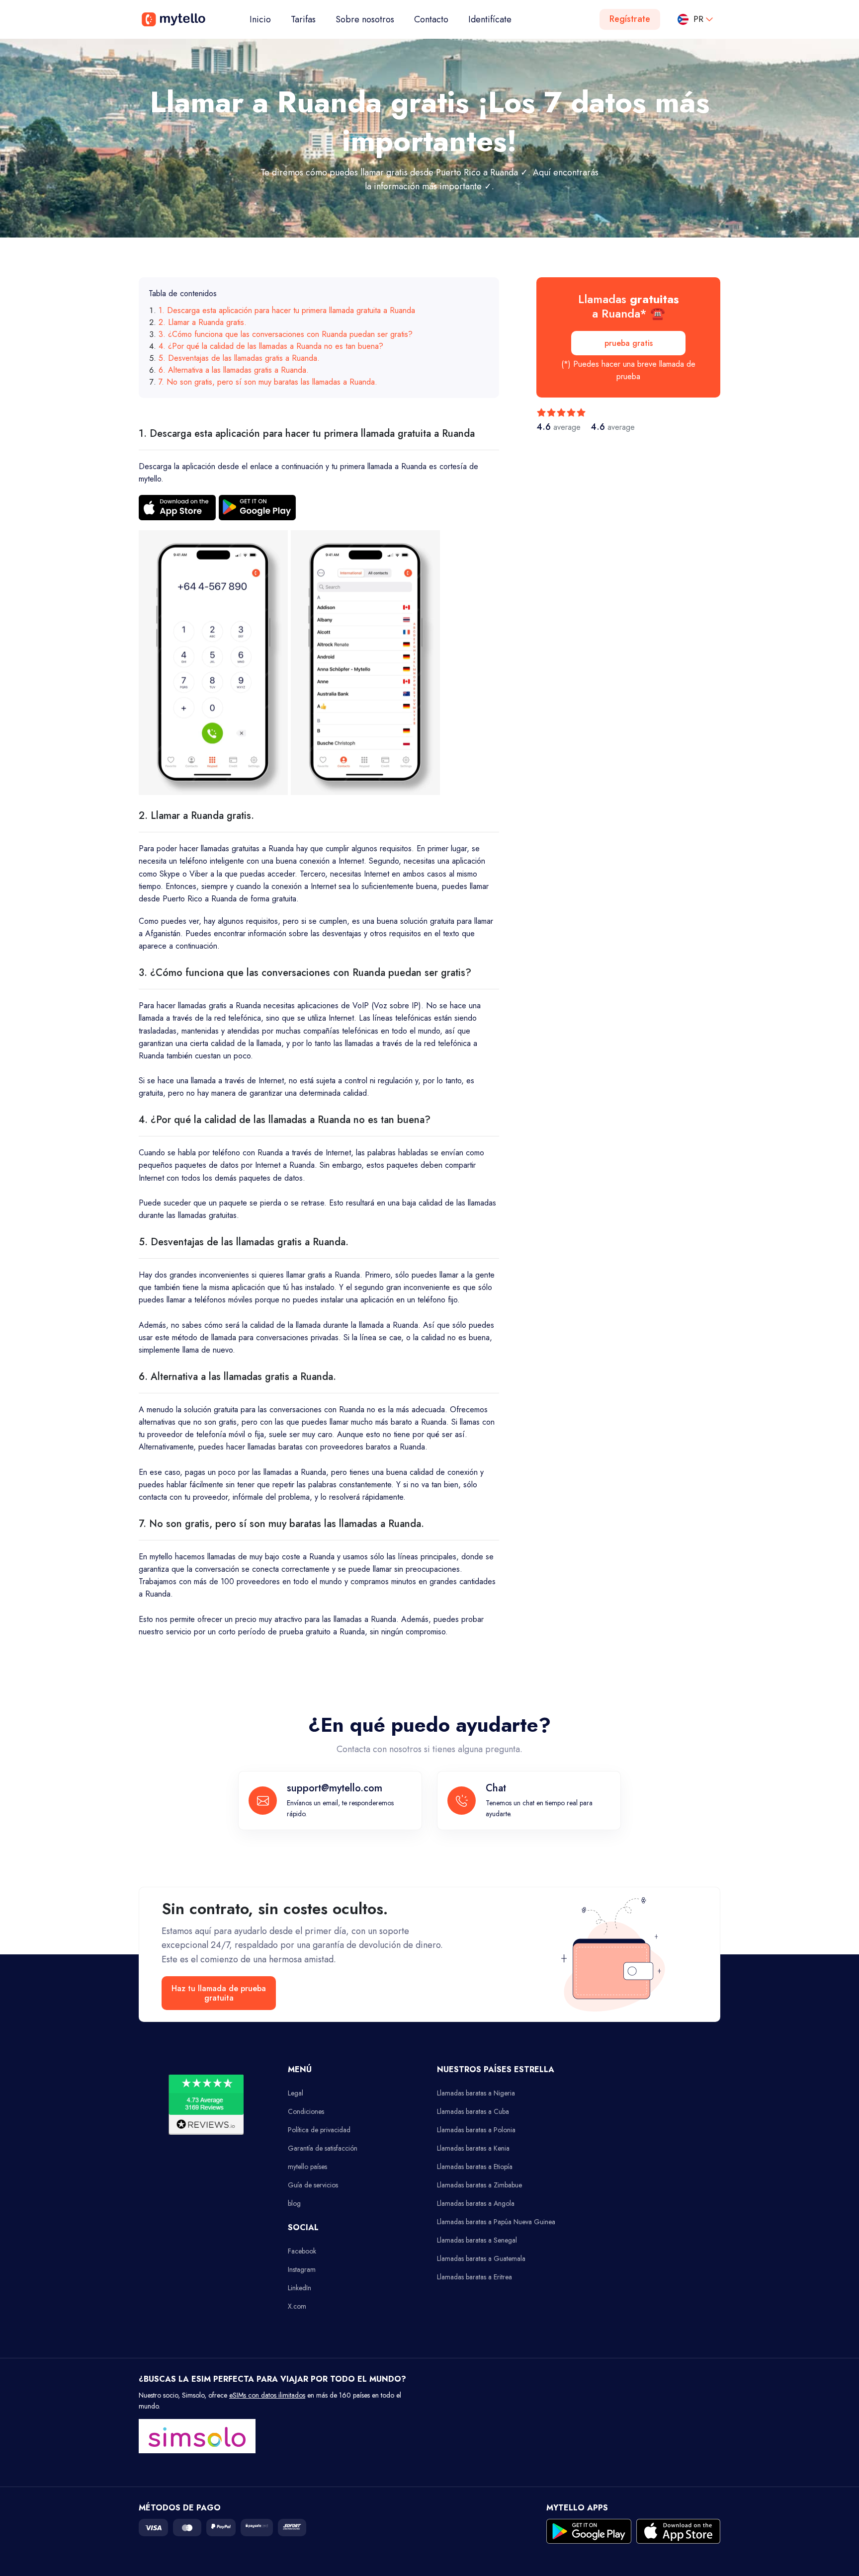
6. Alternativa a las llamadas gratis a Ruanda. (234, 370)
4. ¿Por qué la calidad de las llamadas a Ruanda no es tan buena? (271, 346)
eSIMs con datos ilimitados (267, 2395)
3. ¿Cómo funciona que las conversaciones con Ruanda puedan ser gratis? (286, 334)
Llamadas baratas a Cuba (473, 2111)
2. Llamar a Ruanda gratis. (203, 322)
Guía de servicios (313, 2185)
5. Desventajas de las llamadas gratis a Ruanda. (239, 358)
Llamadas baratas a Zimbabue (479, 2185)
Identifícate (490, 19)
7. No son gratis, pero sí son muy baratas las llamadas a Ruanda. (268, 382)
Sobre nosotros (365, 19)
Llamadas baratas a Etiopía (475, 2167)
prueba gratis (629, 343)
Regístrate (630, 19)
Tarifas (303, 19)
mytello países (307, 2167)
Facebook (302, 2251)
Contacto (431, 19)
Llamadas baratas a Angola (476, 2203)
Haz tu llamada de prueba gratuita (219, 1993)
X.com (297, 2306)
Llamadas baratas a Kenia (473, 2148)
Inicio (265, 19)
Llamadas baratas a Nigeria (476, 2093)
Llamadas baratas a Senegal (477, 2240)
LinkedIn (300, 2288)
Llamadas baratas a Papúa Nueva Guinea (496, 2222)
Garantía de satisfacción (323, 2148)
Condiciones (306, 2111)
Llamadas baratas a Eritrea (474, 2277)
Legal (296, 2093)
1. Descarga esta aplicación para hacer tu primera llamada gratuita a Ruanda (287, 310)
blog (294, 2203)
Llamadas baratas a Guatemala (481, 2258)
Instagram (302, 2269)
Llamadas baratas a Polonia (476, 2130)
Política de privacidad (319, 2130)
